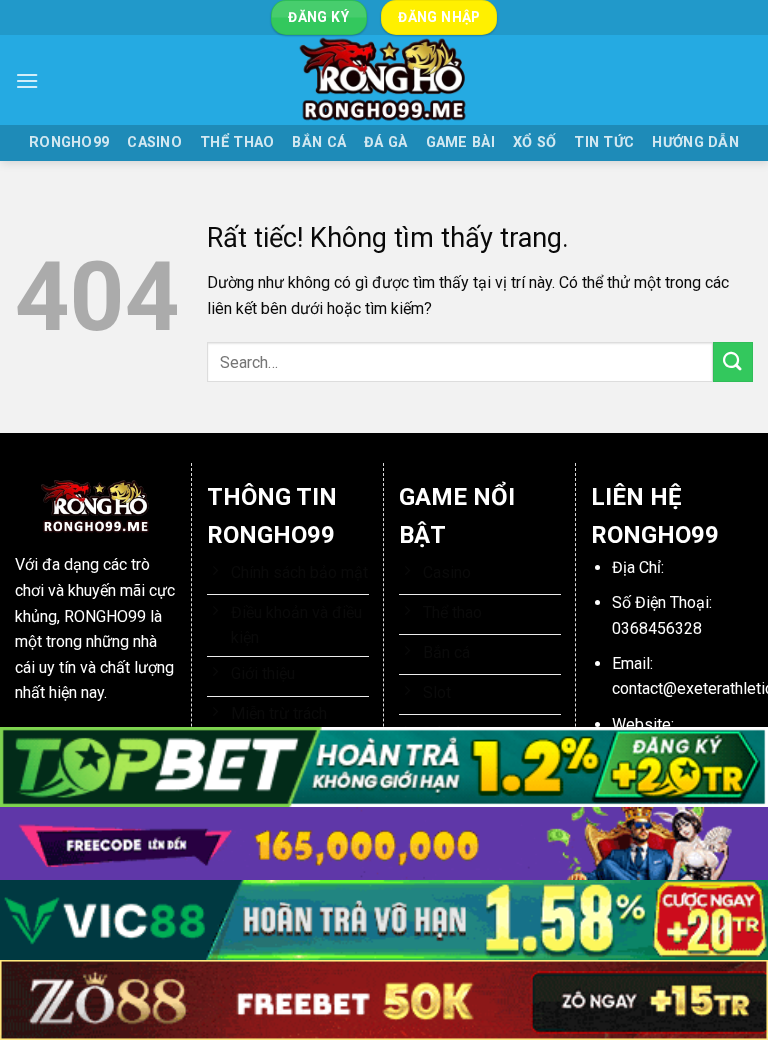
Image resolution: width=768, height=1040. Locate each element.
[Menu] (27, 80)
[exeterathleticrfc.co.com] (384, 80)
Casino (154, 142)
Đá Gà (385, 142)
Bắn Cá (319, 142)
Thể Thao (237, 142)
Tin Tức (604, 142)
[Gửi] (733, 361)
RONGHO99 (69, 142)
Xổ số (534, 142)
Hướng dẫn (695, 142)
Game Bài (460, 142)
